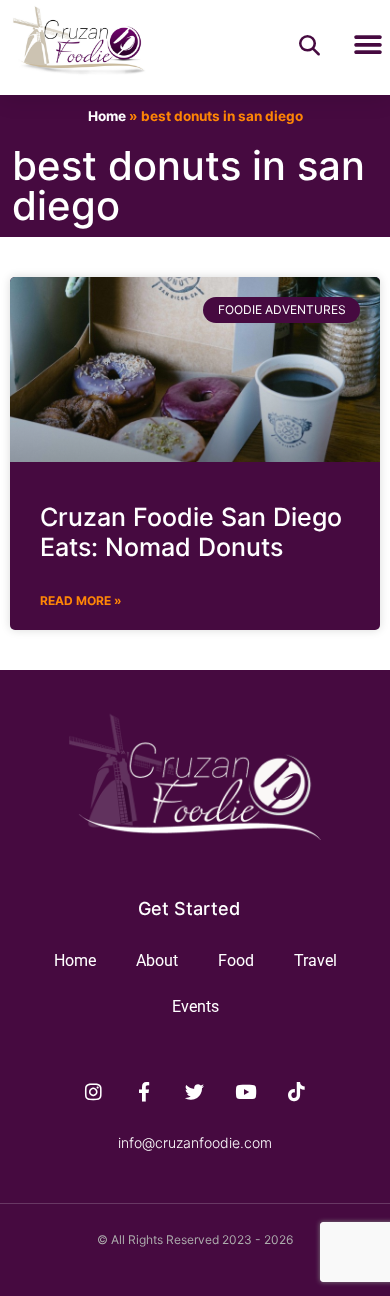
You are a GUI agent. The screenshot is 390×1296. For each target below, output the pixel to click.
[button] (367, 44)
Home (107, 116)
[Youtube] (246, 1091)
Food (236, 960)
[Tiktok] (297, 1091)
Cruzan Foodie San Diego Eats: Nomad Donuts (191, 532)
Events (195, 1006)
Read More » (81, 600)
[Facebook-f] (144, 1091)
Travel (315, 960)
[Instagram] (94, 1091)
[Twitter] (195, 1091)
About (157, 960)
